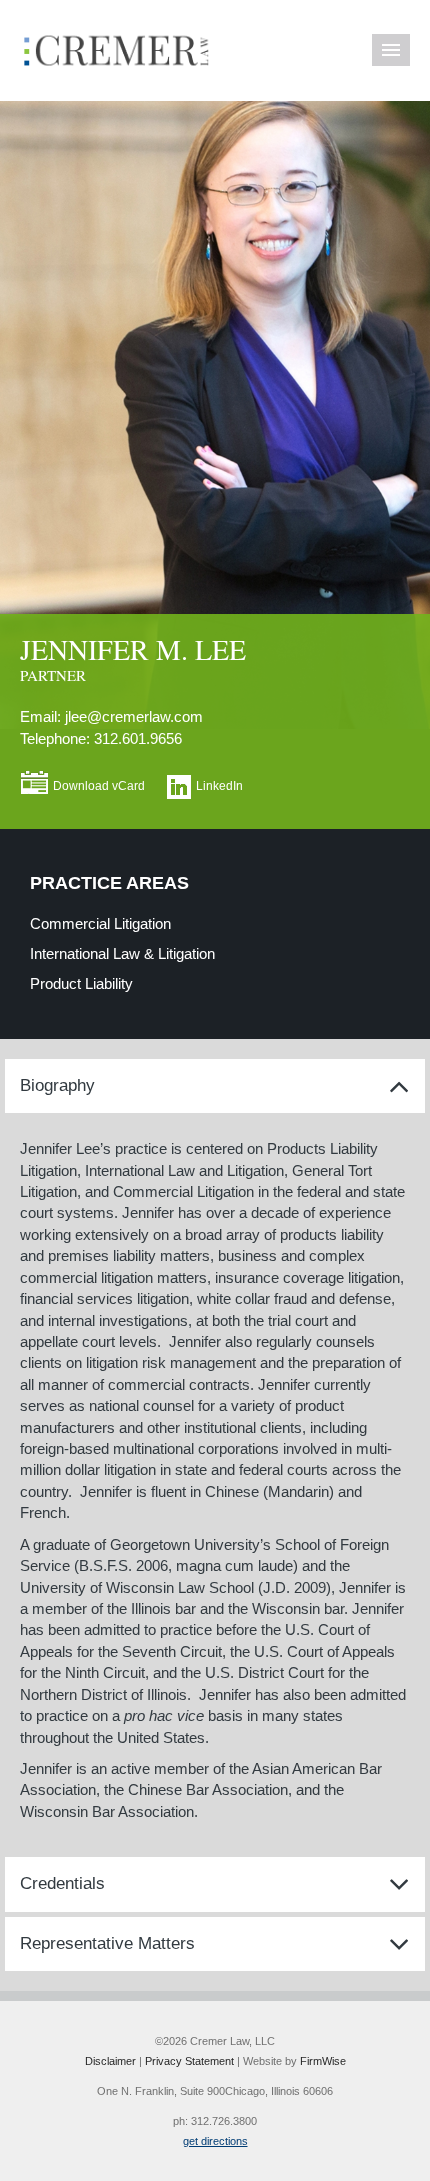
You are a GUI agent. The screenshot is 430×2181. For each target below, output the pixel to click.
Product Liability (81, 983)
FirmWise (323, 2061)
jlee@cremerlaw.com (134, 716)
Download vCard (99, 786)
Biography (57, 1085)
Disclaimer (110, 2061)
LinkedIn (219, 786)
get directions (215, 2141)
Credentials (62, 1883)
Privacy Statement (189, 2061)
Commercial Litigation (100, 923)
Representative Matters (107, 1943)
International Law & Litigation (122, 953)
